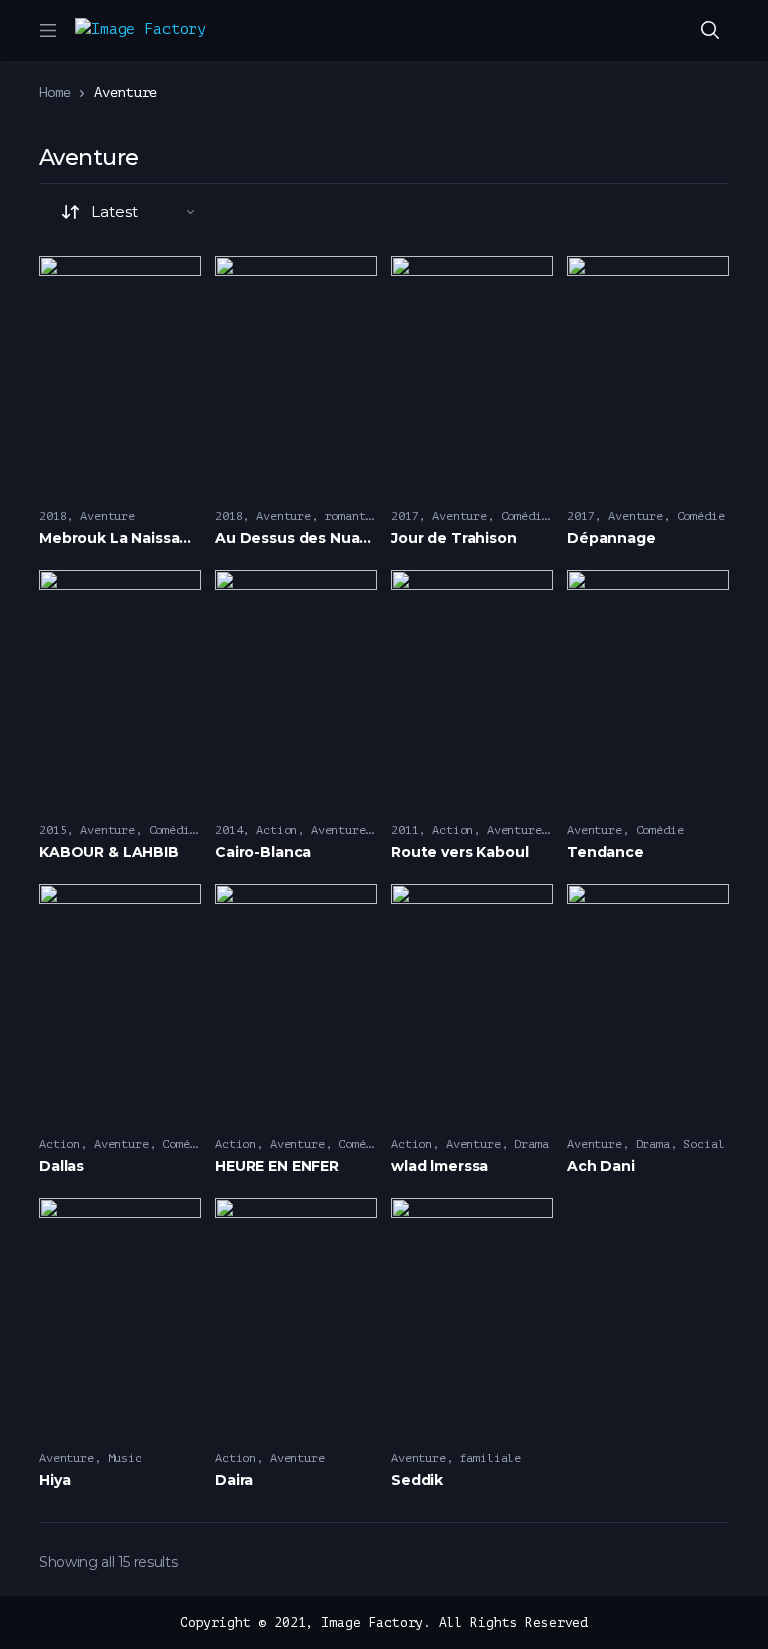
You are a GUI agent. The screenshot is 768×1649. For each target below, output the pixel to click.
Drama (531, 1144)
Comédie (525, 516)
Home (54, 92)
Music (125, 1458)
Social (703, 1144)
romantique (359, 516)
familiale (491, 1458)
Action (276, 830)
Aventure (107, 516)
